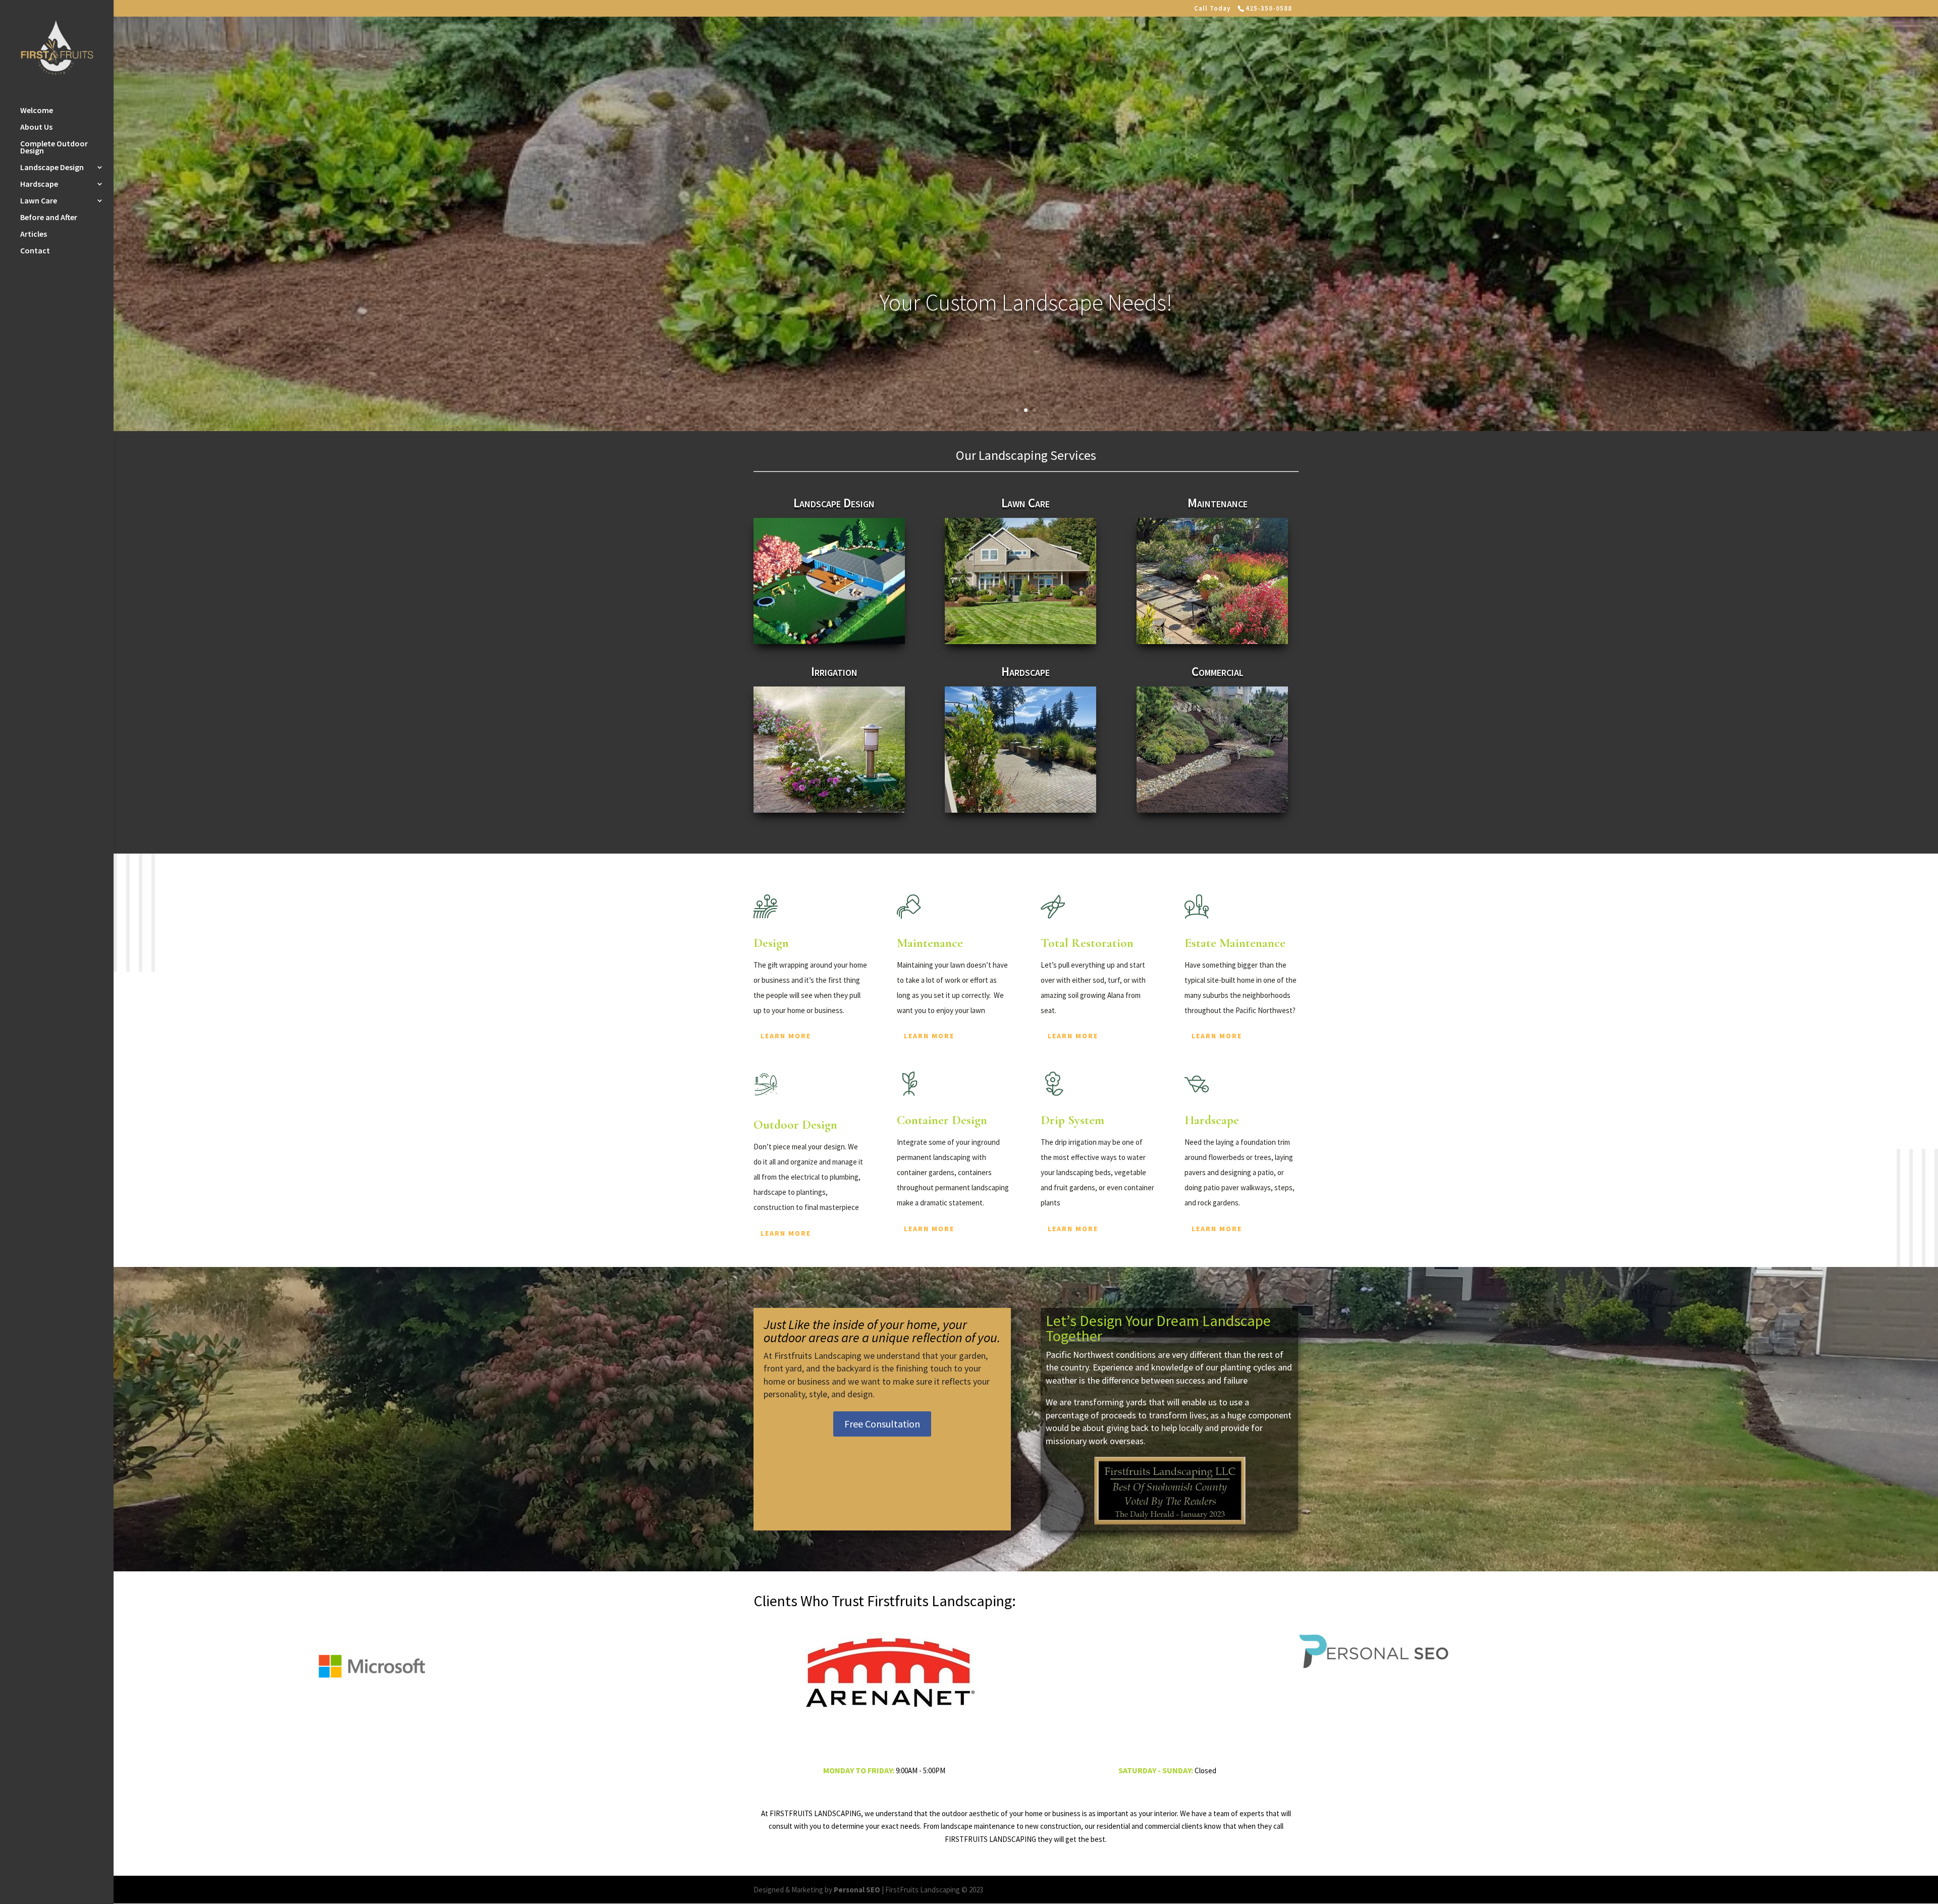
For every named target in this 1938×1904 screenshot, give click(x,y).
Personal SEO (857, 1890)
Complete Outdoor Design (54, 148)
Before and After (49, 218)
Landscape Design (52, 168)
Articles (34, 234)
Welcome (37, 111)
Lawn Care (39, 201)
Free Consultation (882, 1424)
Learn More (786, 1036)
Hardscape (39, 184)
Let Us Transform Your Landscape (1026, 302)
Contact (35, 251)
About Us (36, 127)
